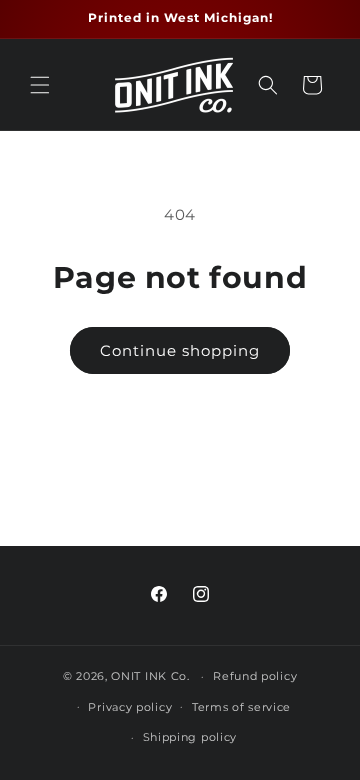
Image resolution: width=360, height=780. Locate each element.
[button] (40, 85)
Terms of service (241, 707)
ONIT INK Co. (150, 676)
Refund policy (255, 676)
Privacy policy (130, 707)
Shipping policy (190, 737)
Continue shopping (180, 350)
